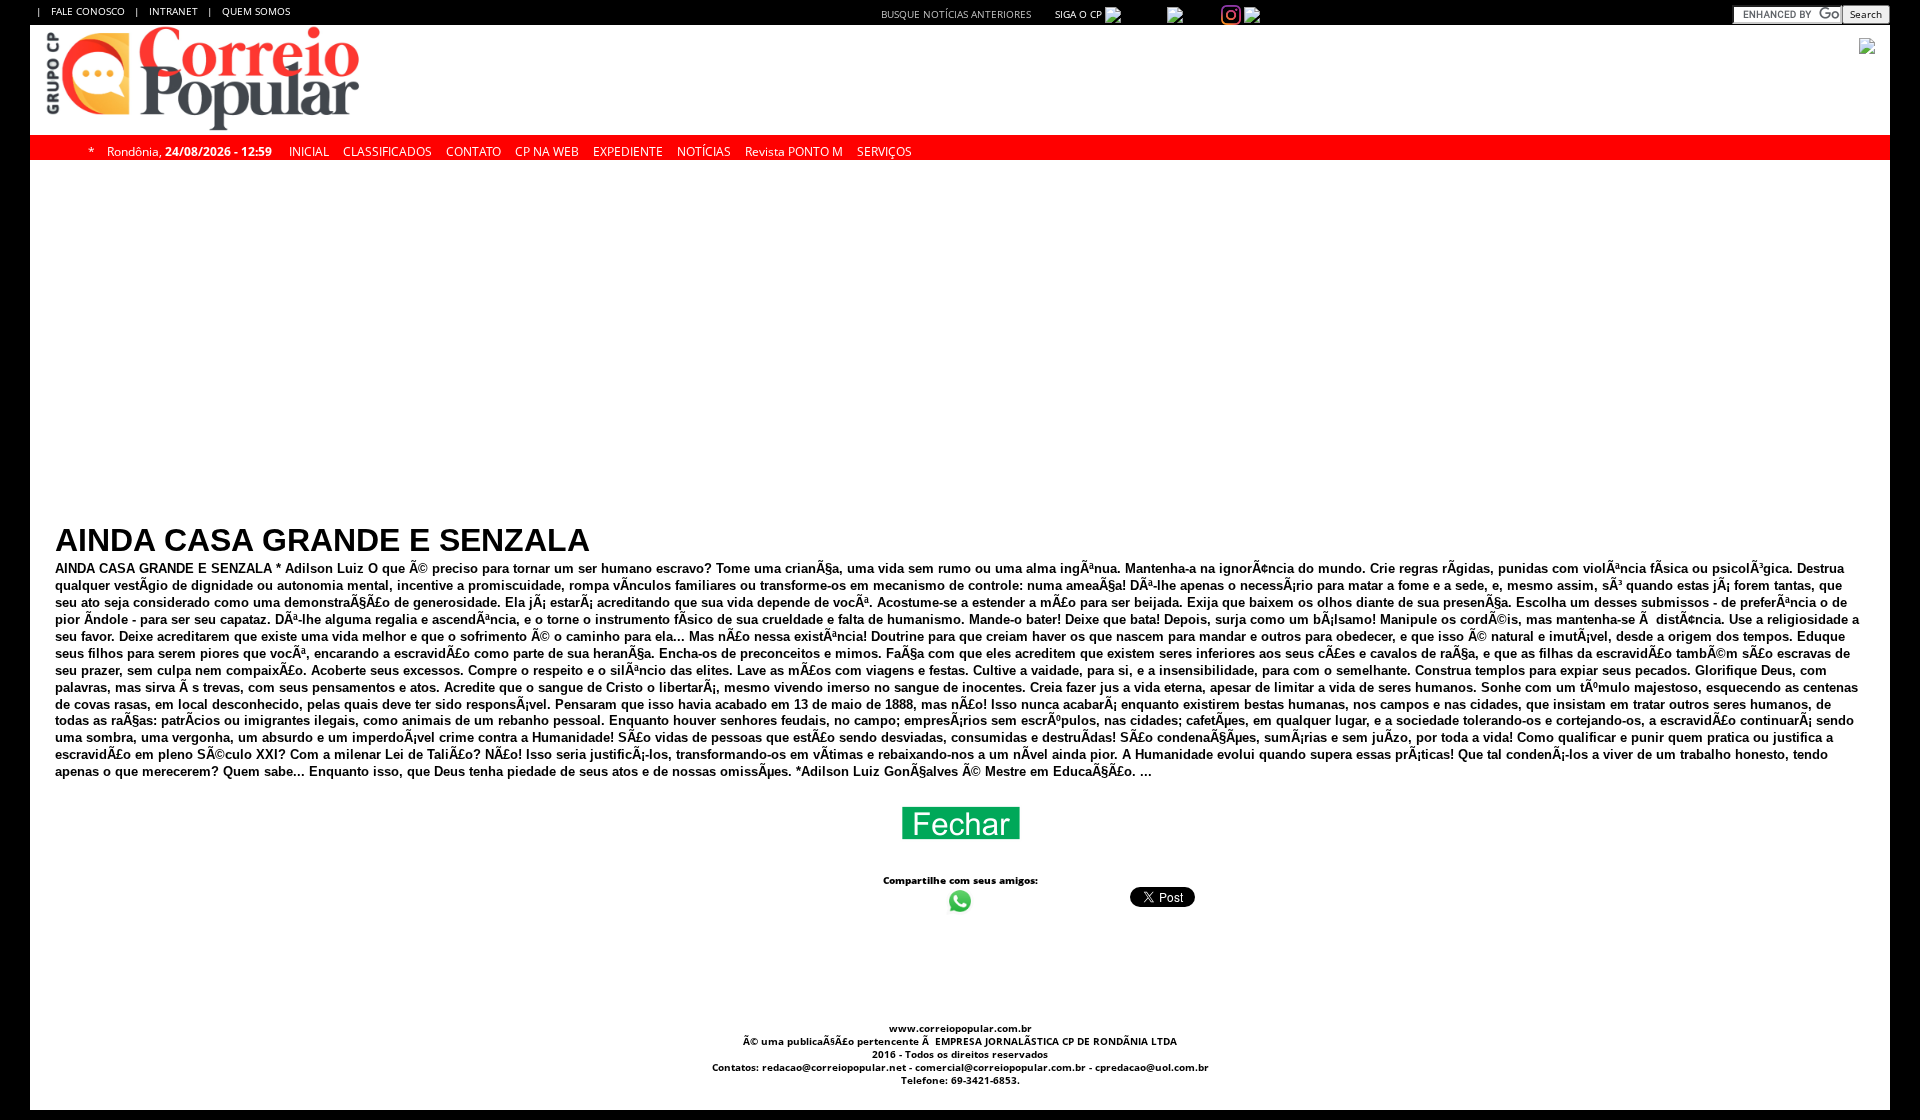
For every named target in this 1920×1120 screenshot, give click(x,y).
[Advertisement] (960, 203)
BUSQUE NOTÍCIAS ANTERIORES (956, 14)
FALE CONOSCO (91, 11)
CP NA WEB (547, 149)
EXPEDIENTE (628, 149)
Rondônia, (189, 149)
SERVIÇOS (884, 149)
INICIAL (309, 149)
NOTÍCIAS (704, 149)
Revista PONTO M (794, 149)
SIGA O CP (1077, 14)
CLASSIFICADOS (387, 149)
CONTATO (473, 149)
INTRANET (178, 11)
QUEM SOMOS (256, 11)
